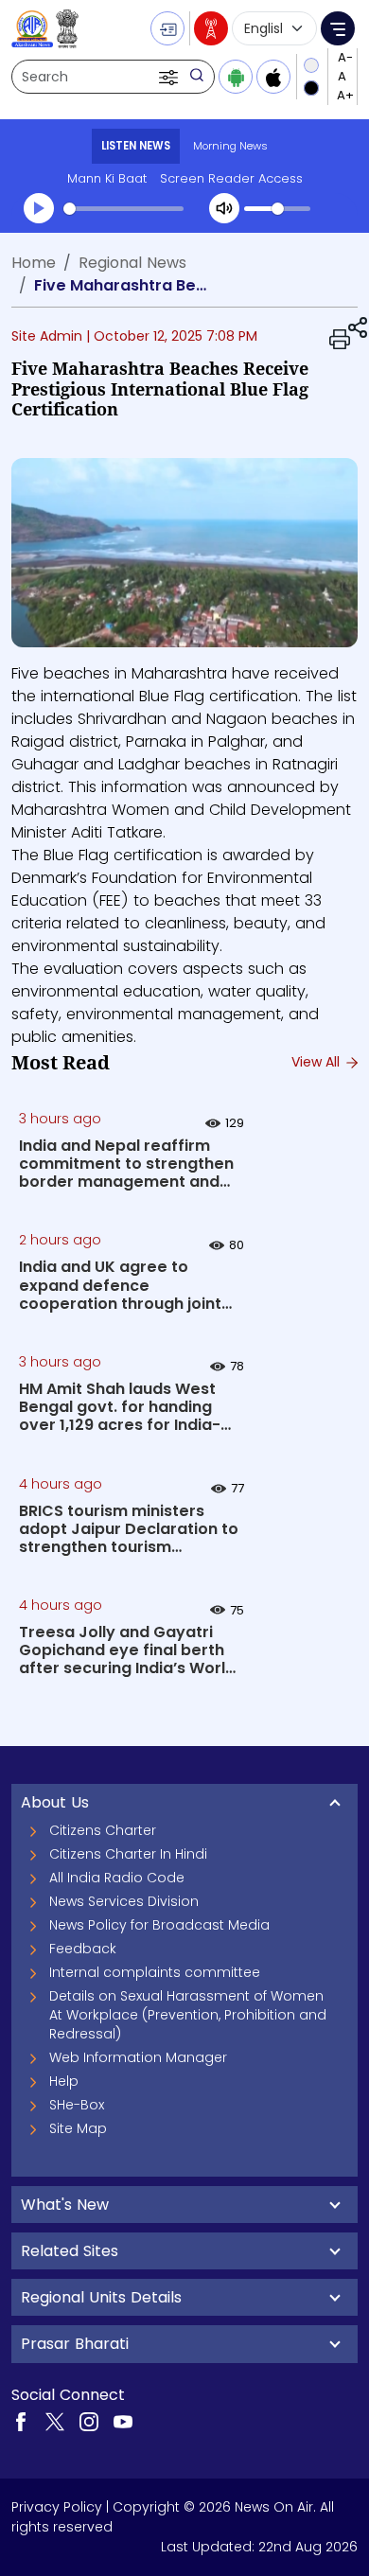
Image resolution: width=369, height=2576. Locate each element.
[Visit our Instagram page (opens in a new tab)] (89, 2421)
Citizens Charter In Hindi (128, 1854)
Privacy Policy (57, 2507)
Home (34, 263)
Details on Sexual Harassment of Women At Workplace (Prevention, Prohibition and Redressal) (188, 2015)
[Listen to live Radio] (211, 28)
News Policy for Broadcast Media (159, 1925)
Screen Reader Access (231, 178)
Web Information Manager (138, 2057)
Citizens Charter (103, 1830)
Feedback (83, 1949)
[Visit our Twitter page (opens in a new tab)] (55, 2421)
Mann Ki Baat (107, 178)
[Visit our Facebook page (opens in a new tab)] (21, 2421)
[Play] (39, 208)
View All (317, 1062)
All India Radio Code (117, 1878)
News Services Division (124, 1901)
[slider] (123, 209)
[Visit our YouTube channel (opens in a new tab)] (123, 2421)
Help (64, 2081)
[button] (170, 77)
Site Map (78, 2128)
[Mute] (224, 208)
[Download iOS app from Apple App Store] (273, 77)
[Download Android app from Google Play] (236, 77)
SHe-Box (77, 2105)
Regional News (132, 263)
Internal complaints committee (155, 1972)
